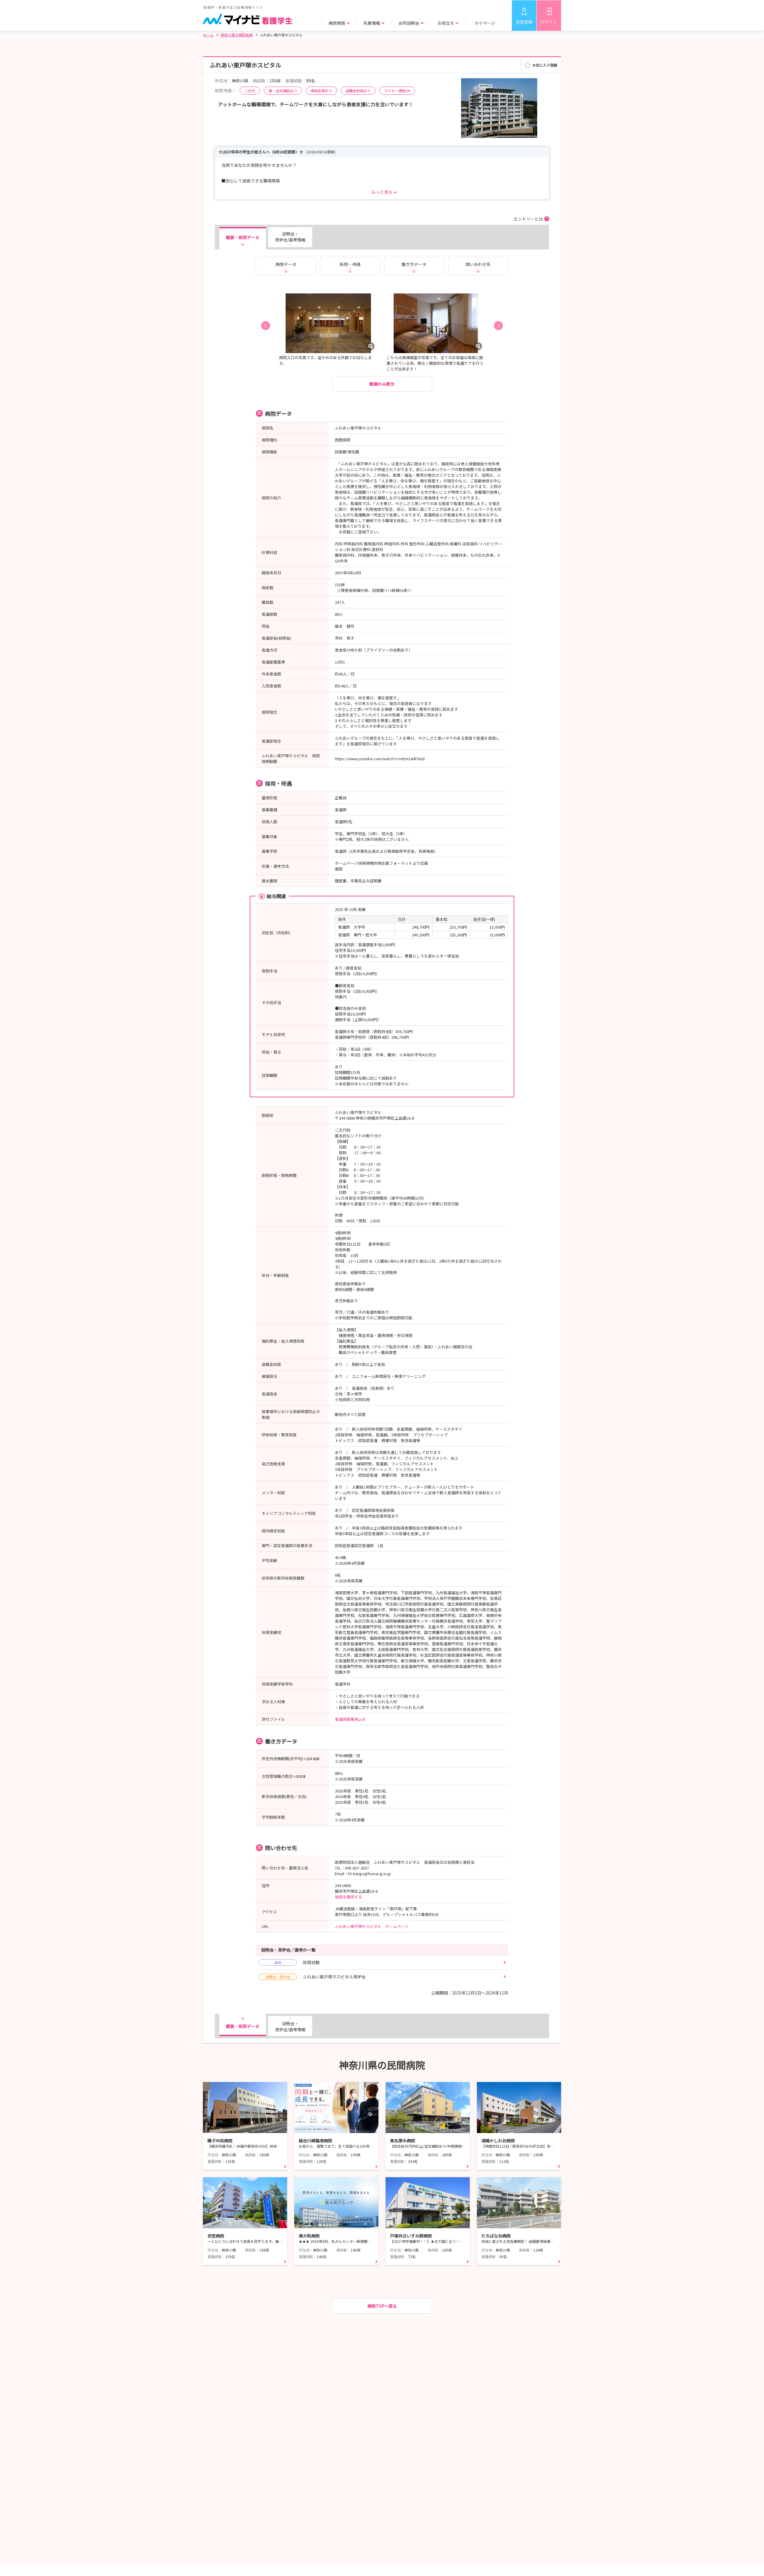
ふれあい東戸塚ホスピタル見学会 (315, 1977)
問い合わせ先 (478, 264)
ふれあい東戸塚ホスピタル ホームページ (372, 1926)
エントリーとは (528, 219)
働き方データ (414, 264)
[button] (266, 326)
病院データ (286, 264)
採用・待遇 (350, 264)
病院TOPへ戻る (382, 2306)
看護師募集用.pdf (350, 1719)
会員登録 (524, 22)
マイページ (485, 23)
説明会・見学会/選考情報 (290, 237)
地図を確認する (348, 1897)
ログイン (549, 22)
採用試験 (297, 1962)
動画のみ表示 (382, 384)
